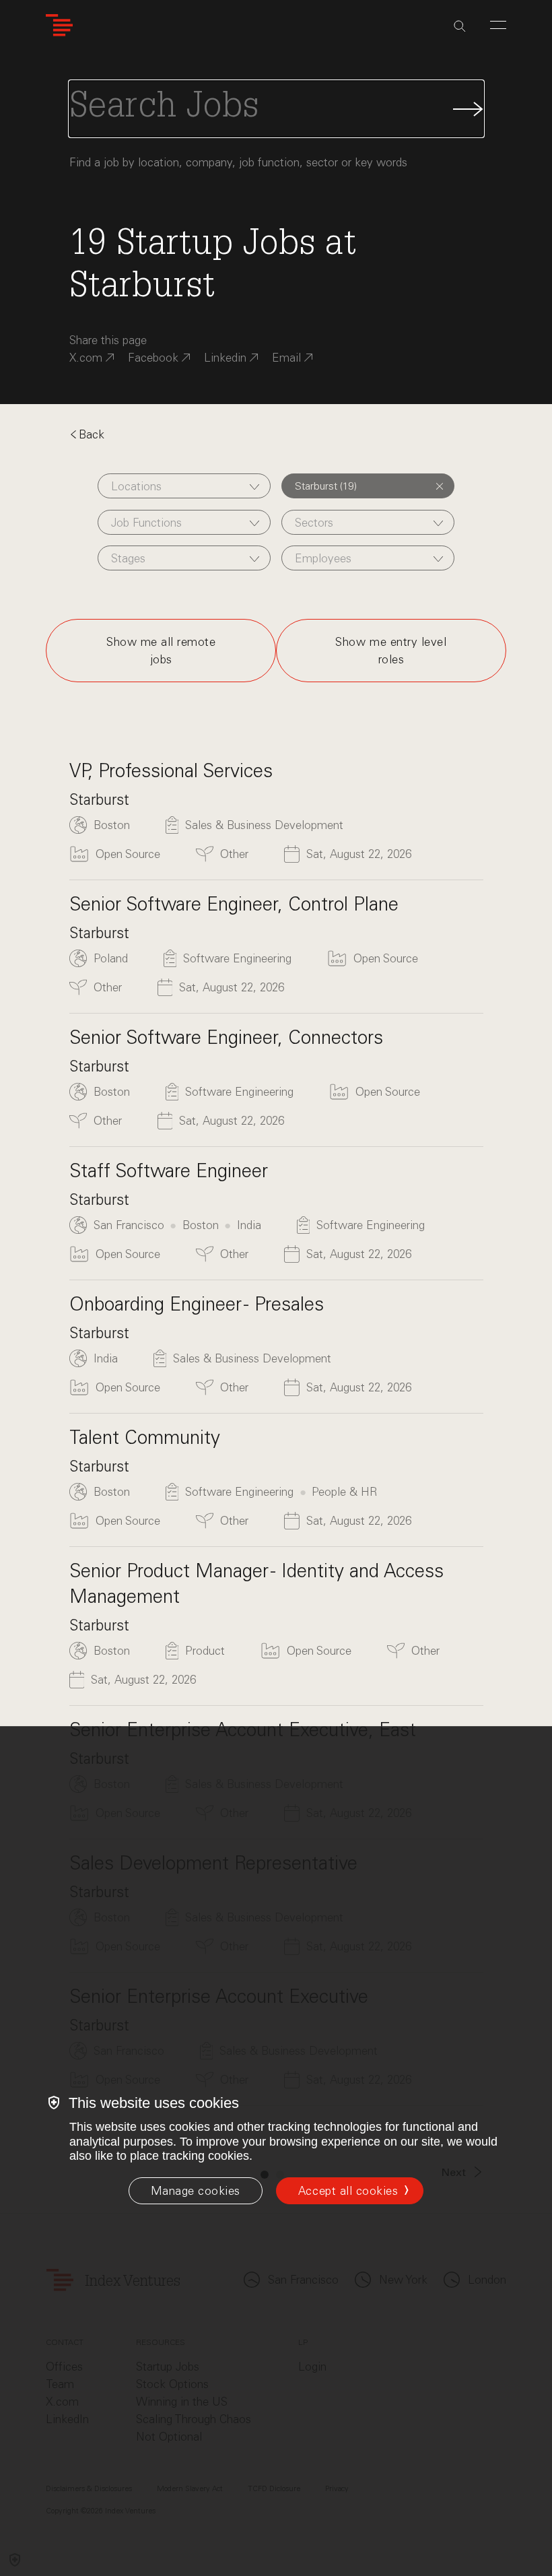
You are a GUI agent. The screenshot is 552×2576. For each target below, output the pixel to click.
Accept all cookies (348, 2191)
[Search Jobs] (276, 109)
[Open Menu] (498, 25)
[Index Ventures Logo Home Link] (59, 25)
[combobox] (184, 486)
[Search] (460, 26)
